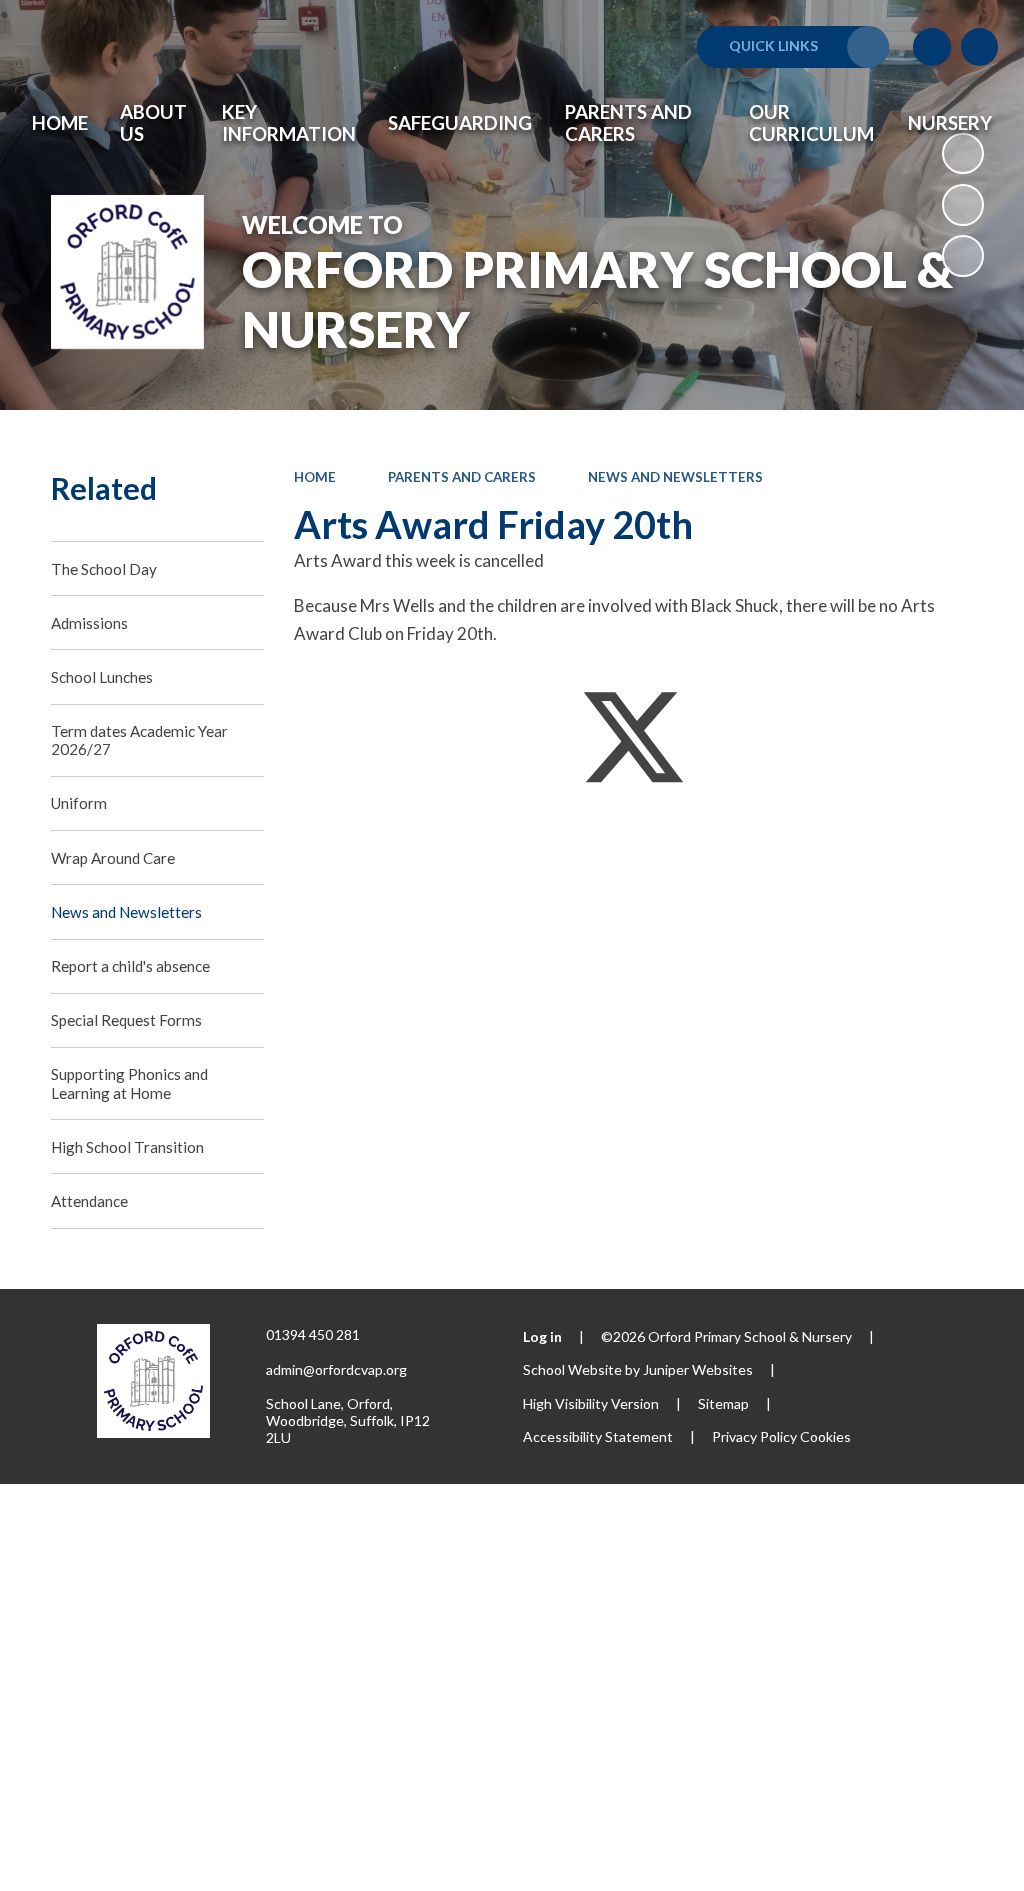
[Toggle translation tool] (932, 47)
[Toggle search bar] (980, 47)
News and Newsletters (675, 477)
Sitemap (723, 1403)
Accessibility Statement (598, 1436)
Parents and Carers (462, 477)
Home (315, 477)
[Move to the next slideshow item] (963, 256)
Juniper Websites (698, 1369)
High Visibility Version (591, 1403)
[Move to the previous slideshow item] (963, 205)
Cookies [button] (825, 1436)
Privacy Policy (754, 1436)
